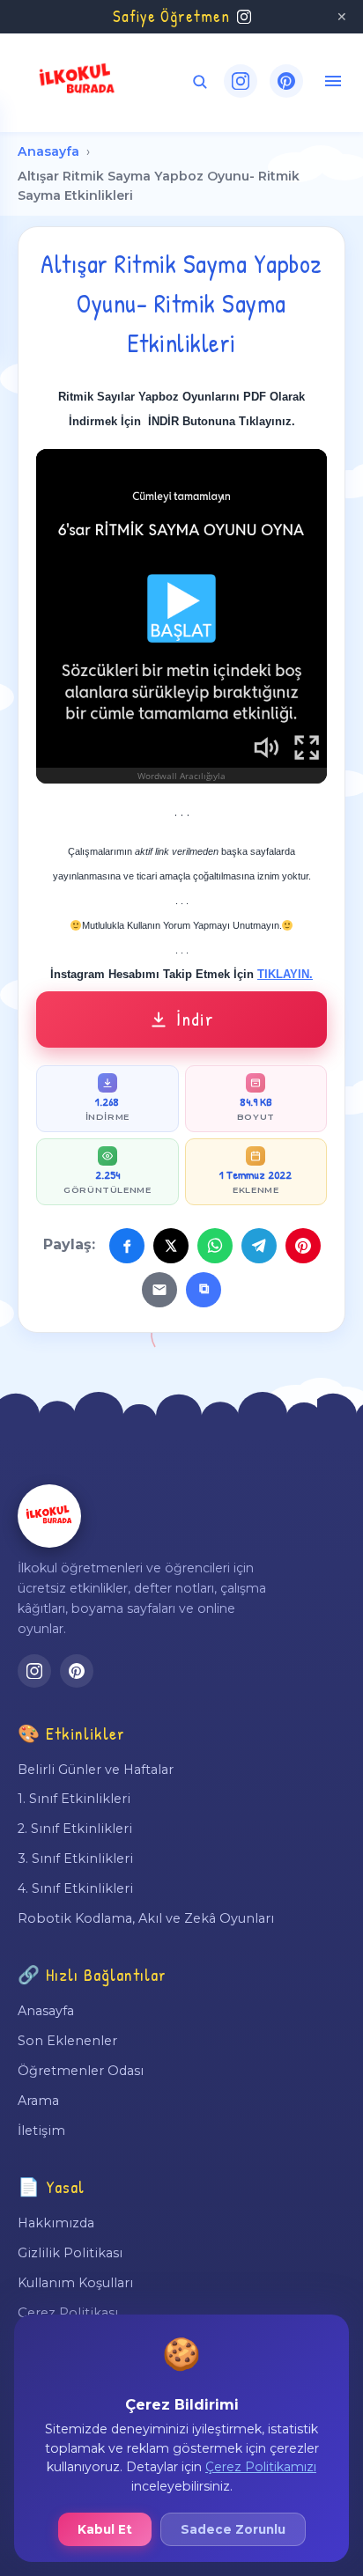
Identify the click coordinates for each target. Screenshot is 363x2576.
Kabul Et (105, 2529)
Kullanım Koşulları (75, 2283)
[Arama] (200, 81)
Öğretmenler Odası (81, 2071)
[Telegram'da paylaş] (259, 1246)
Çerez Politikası (68, 2313)
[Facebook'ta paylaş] (127, 1246)
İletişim (41, 2131)
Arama (38, 2101)
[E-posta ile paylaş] (159, 1290)
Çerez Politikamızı (261, 2467)
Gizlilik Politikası (70, 2253)
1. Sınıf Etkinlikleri (74, 1799)
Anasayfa (48, 151)
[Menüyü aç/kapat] (333, 81)
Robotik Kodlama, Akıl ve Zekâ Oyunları (146, 1918)
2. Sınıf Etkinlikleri (75, 1829)
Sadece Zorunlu (233, 2529)
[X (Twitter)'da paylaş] (171, 1246)
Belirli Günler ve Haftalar (96, 1770)
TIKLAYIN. (285, 974)
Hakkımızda (56, 2223)
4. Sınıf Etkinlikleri (75, 1888)
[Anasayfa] (49, 1516)
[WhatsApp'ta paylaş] (215, 1246)
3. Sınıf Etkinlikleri (75, 1858)
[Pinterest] (286, 81)
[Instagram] (241, 81)
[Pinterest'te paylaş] (303, 1246)
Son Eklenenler (67, 2041)
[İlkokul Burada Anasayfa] (78, 81)
